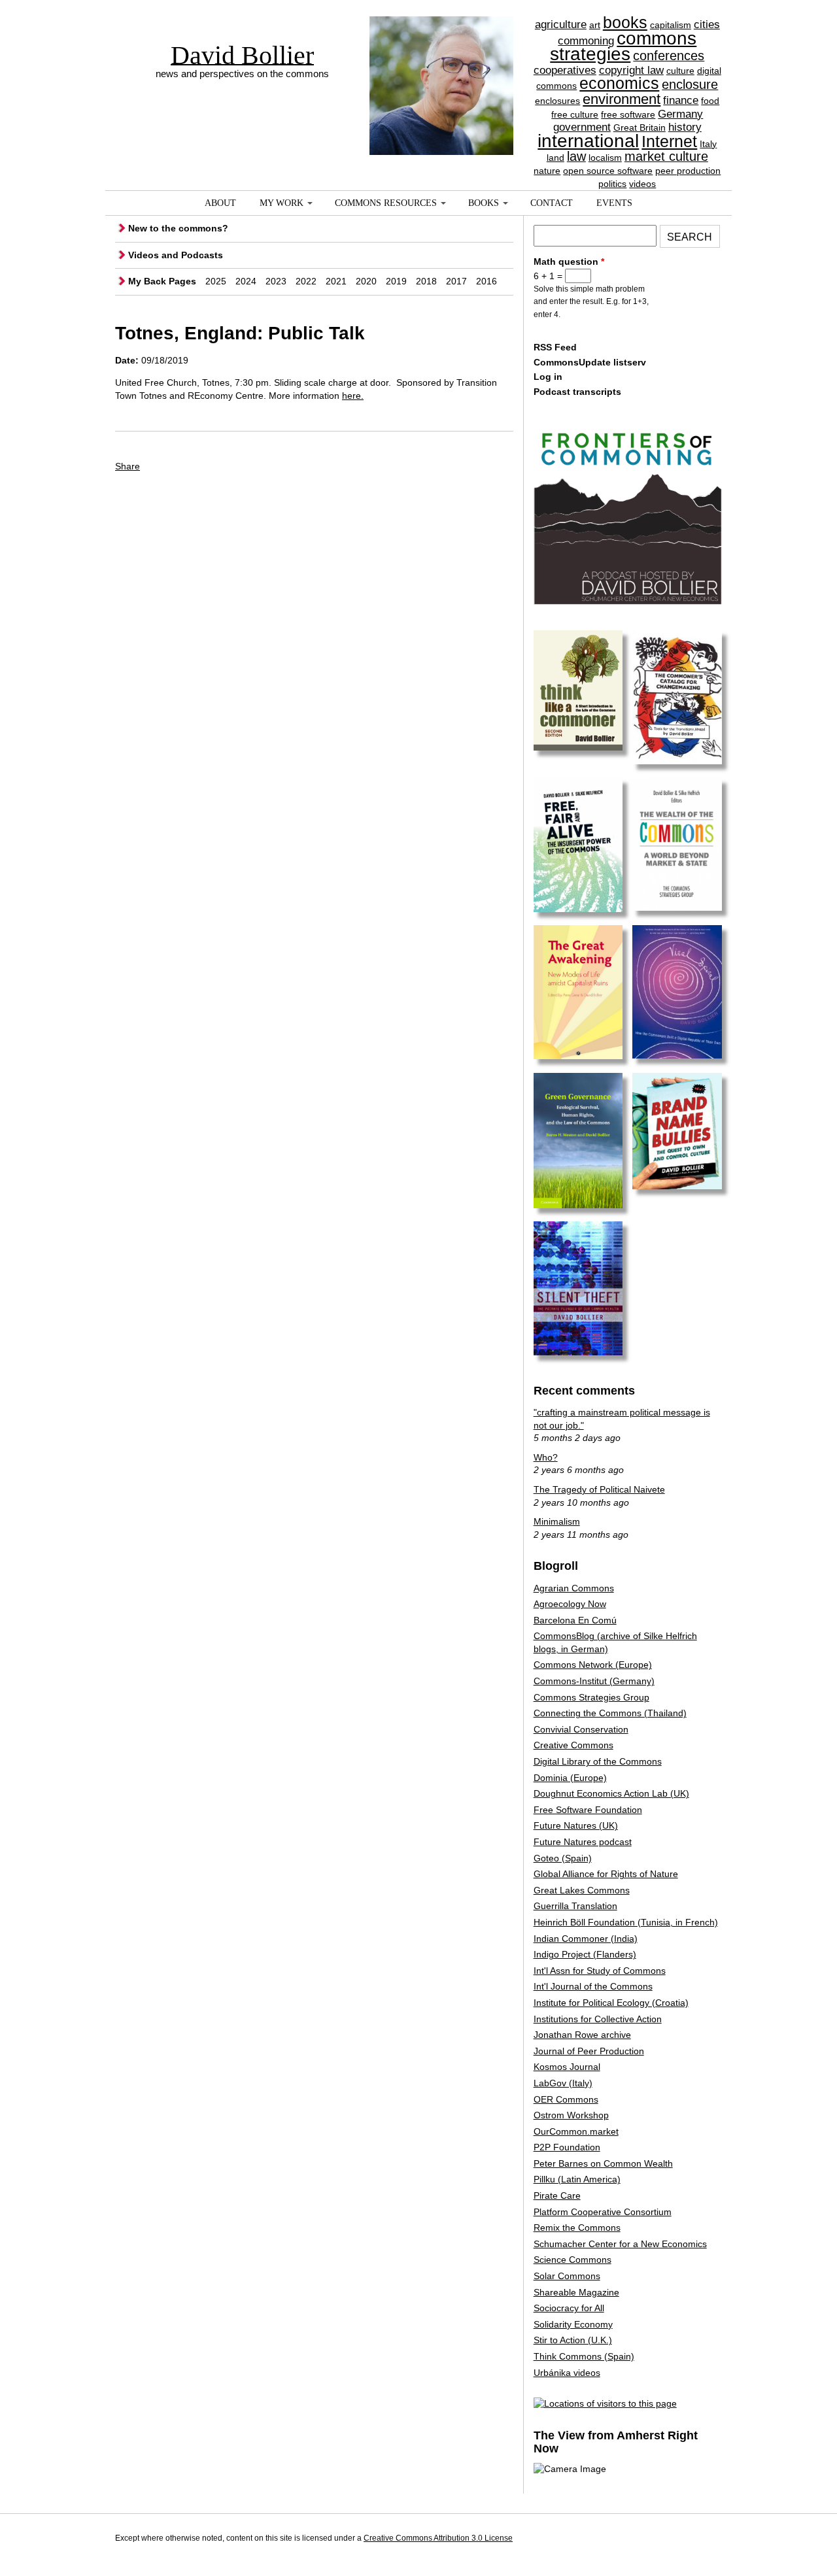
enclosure (690, 84)
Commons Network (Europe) (593, 1665)
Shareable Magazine (576, 2292)
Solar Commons (567, 2276)
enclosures (557, 101)
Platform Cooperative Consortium (603, 2212)
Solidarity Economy (573, 2324)
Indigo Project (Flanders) (585, 1954)
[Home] (441, 62)
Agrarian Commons (574, 1588)
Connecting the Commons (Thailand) (610, 1713)
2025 (216, 281)
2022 (306, 281)
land (555, 158)
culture (680, 71)
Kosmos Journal (567, 2067)
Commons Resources (386, 203)
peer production (688, 171)
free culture (575, 114)
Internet (669, 141)
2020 (366, 281)
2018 (426, 281)
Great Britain (640, 127)
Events (614, 203)
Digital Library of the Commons (598, 1761)
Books (484, 203)
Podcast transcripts (577, 392)
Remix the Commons (577, 2228)
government (582, 127)
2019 (396, 281)
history (685, 127)
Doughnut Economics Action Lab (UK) (611, 1793)
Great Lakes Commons (582, 1890)
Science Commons (572, 2260)
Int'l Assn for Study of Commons (600, 1971)
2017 (456, 281)
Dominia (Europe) (570, 1778)
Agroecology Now (570, 1604)
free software (628, 114)
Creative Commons (573, 1745)
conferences (669, 56)
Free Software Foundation (588, 1810)
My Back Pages (162, 281)
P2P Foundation (567, 2147)
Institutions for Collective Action (598, 2019)
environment (622, 99)
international (588, 141)
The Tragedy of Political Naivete (599, 1489)
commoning (586, 41)
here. (353, 396)
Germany (680, 114)
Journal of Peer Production (589, 2051)
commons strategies (623, 46)
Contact (552, 203)
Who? (546, 1457)
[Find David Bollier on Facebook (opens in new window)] (685, 2540)
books (625, 22)
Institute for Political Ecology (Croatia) (611, 2003)
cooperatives (565, 70)
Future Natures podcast (583, 1842)
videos (642, 184)
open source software (608, 171)
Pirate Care (557, 2195)
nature (547, 171)
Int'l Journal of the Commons (593, 1986)
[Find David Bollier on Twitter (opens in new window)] (709, 2540)
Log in (548, 377)
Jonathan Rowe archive (582, 2035)
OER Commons (566, 2099)
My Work (282, 203)
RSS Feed (555, 347)
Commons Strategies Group (591, 1697)
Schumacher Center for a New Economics (620, 2244)
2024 (246, 281)
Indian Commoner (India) (586, 1939)
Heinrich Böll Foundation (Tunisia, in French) (626, 1922)
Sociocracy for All (569, 2308)
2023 (276, 281)
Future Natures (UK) (576, 1825)
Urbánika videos (567, 2373)
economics (619, 83)
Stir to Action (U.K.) (573, 2340)
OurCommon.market (576, 2131)
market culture (666, 156)
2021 (336, 281)
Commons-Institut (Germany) (594, 1681)
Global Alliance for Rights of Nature (606, 1874)
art (595, 25)
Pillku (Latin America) (577, 2179)
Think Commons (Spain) (584, 2356)
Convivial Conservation (581, 1729)
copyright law (631, 70)
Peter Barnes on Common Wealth (603, 2163)
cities (707, 25)
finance (681, 100)
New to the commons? (178, 228)
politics (612, 184)
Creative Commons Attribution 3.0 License (438, 2538)
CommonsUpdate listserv (590, 362)
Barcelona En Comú (575, 1620)
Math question (569, 262)
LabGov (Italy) (563, 2083)
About (220, 203)
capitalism (671, 25)
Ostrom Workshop (571, 2115)
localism (605, 158)
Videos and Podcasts (176, 255)
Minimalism (557, 1521)
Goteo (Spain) (563, 1858)
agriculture (561, 25)
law (576, 156)
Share (128, 466)
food (710, 101)
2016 (487, 281)
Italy (708, 144)
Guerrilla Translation (575, 1906)
